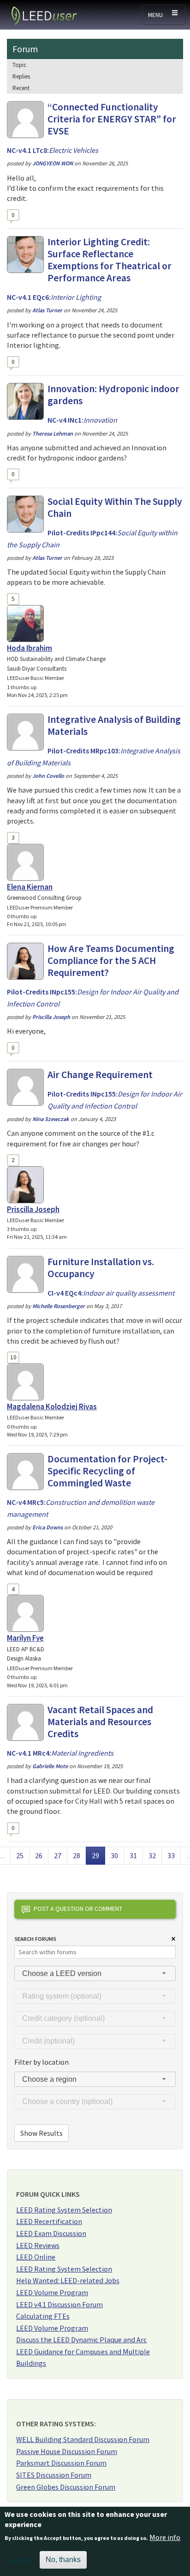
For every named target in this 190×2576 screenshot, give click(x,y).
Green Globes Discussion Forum (66, 2487)
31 (136, 1855)
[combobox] (95, 1973)
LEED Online (36, 2257)
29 (98, 1855)
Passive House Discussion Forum (67, 2451)
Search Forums (35, 1939)
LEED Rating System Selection (64, 2210)
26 (42, 1855)
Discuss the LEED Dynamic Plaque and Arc (81, 2340)
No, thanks (63, 2560)
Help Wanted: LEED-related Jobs (68, 2280)
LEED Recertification (49, 2221)
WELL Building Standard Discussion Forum (83, 2439)
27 (60, 1855)
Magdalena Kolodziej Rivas (52, 1406)
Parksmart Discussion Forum (61, 2463)
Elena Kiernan (30, 887)
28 (79, 1855)
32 (155, 1855)
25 (23, 1855)
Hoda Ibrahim (30, 648)
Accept (21, 2560)
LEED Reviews (38, 2245)
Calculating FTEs (43, 2316)
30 (117, 1855)
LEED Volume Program (52, 2292)
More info (165, 2537)
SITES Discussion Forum (54, 2475)
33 (174, 1855)
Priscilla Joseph (33, 1209)
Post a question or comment (78, 1909)
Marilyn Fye (25, 1638)
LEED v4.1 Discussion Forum (59, 2304)
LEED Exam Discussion (51, 2233)
